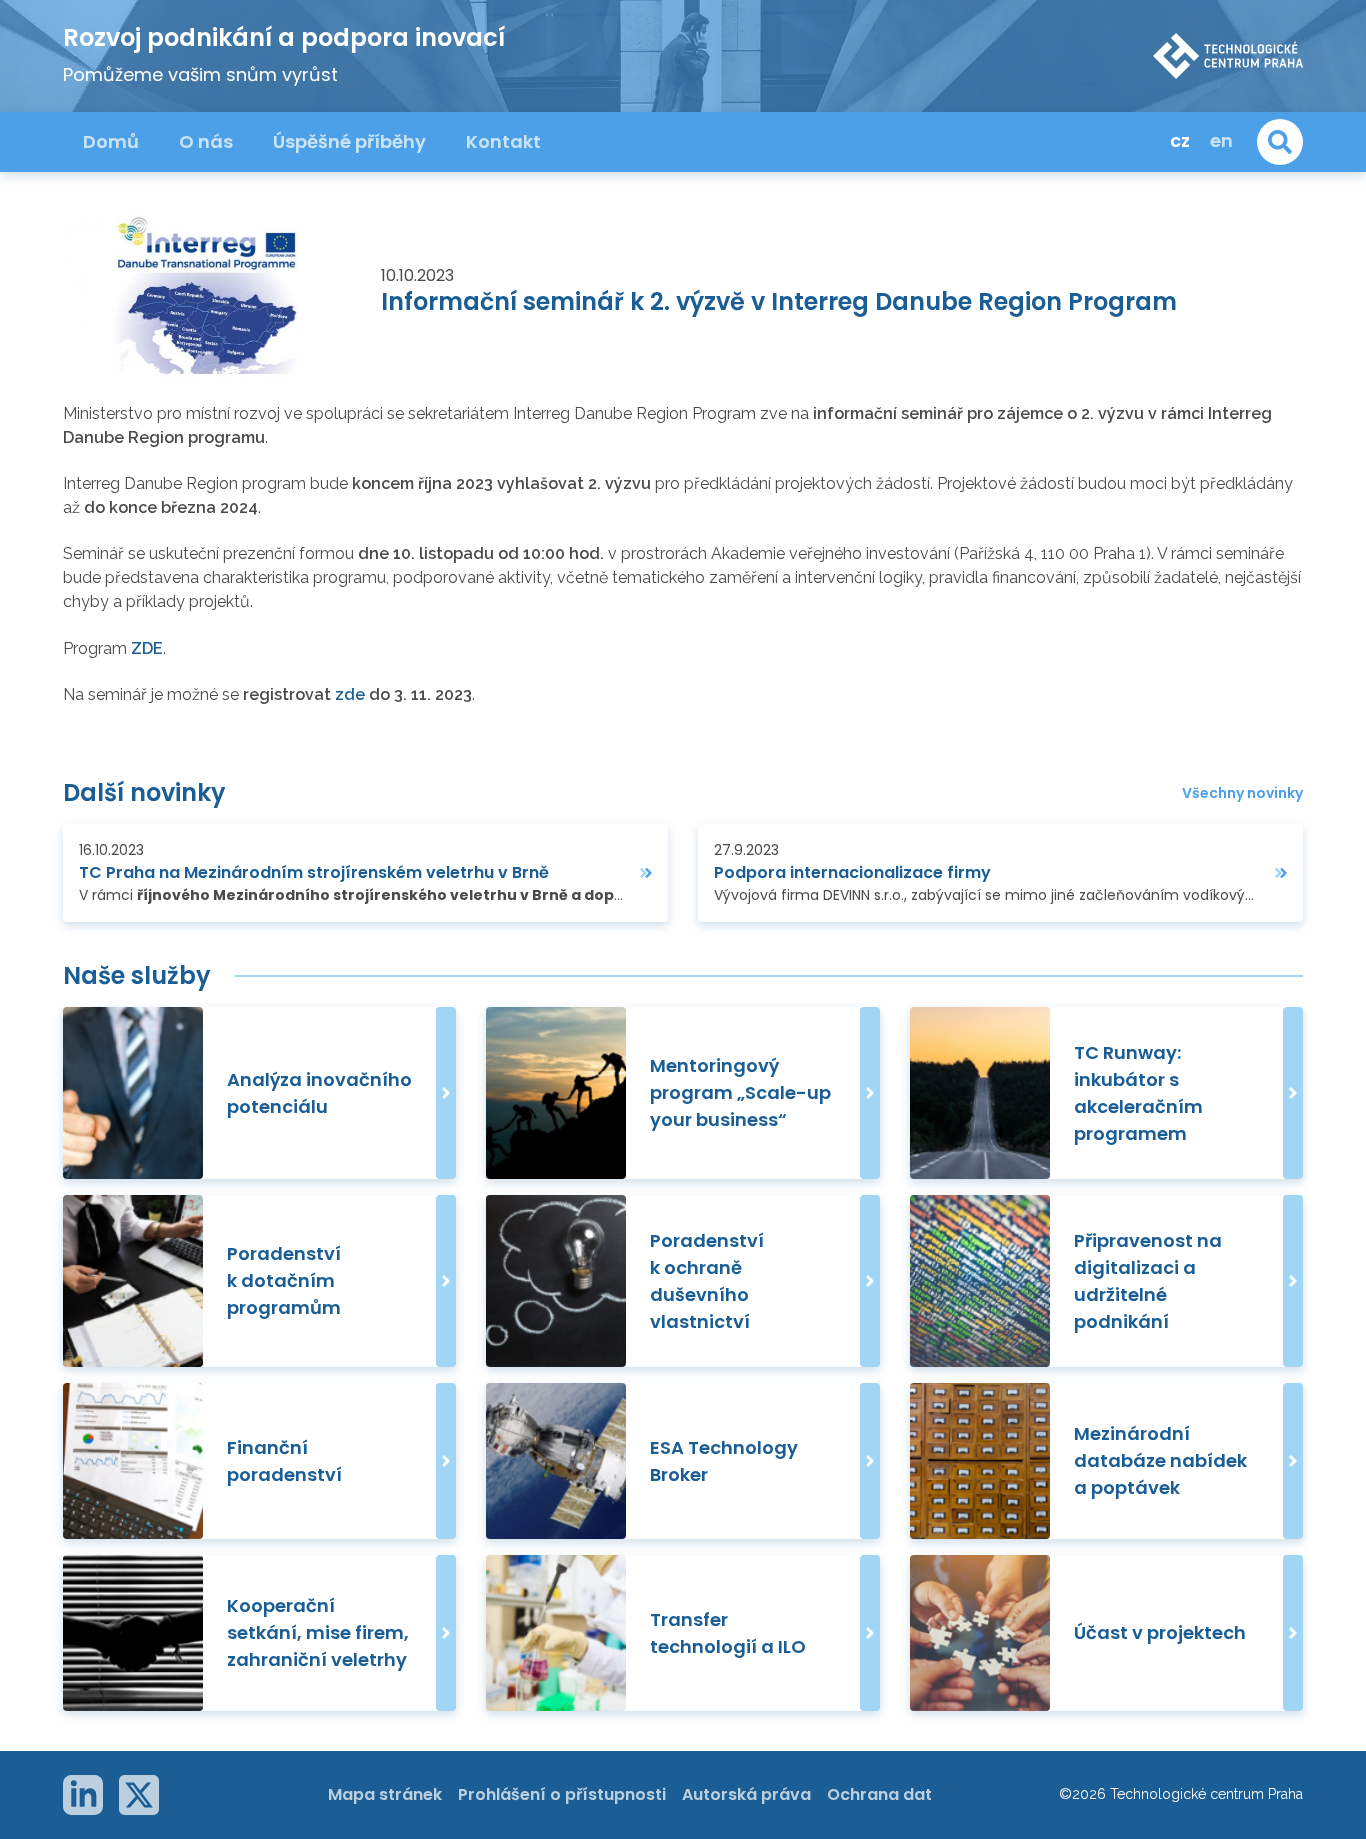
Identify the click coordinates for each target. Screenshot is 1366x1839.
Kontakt (503, 141)
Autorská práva (746, 1794)
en (1221, 140)
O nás (206, 141)
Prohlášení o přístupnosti (562, 1794)
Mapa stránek (385, 1794)
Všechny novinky (1242, 793)
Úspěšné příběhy (349, 141)
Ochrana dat (879, 1794)
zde (352, 694)
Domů (111, 141)
